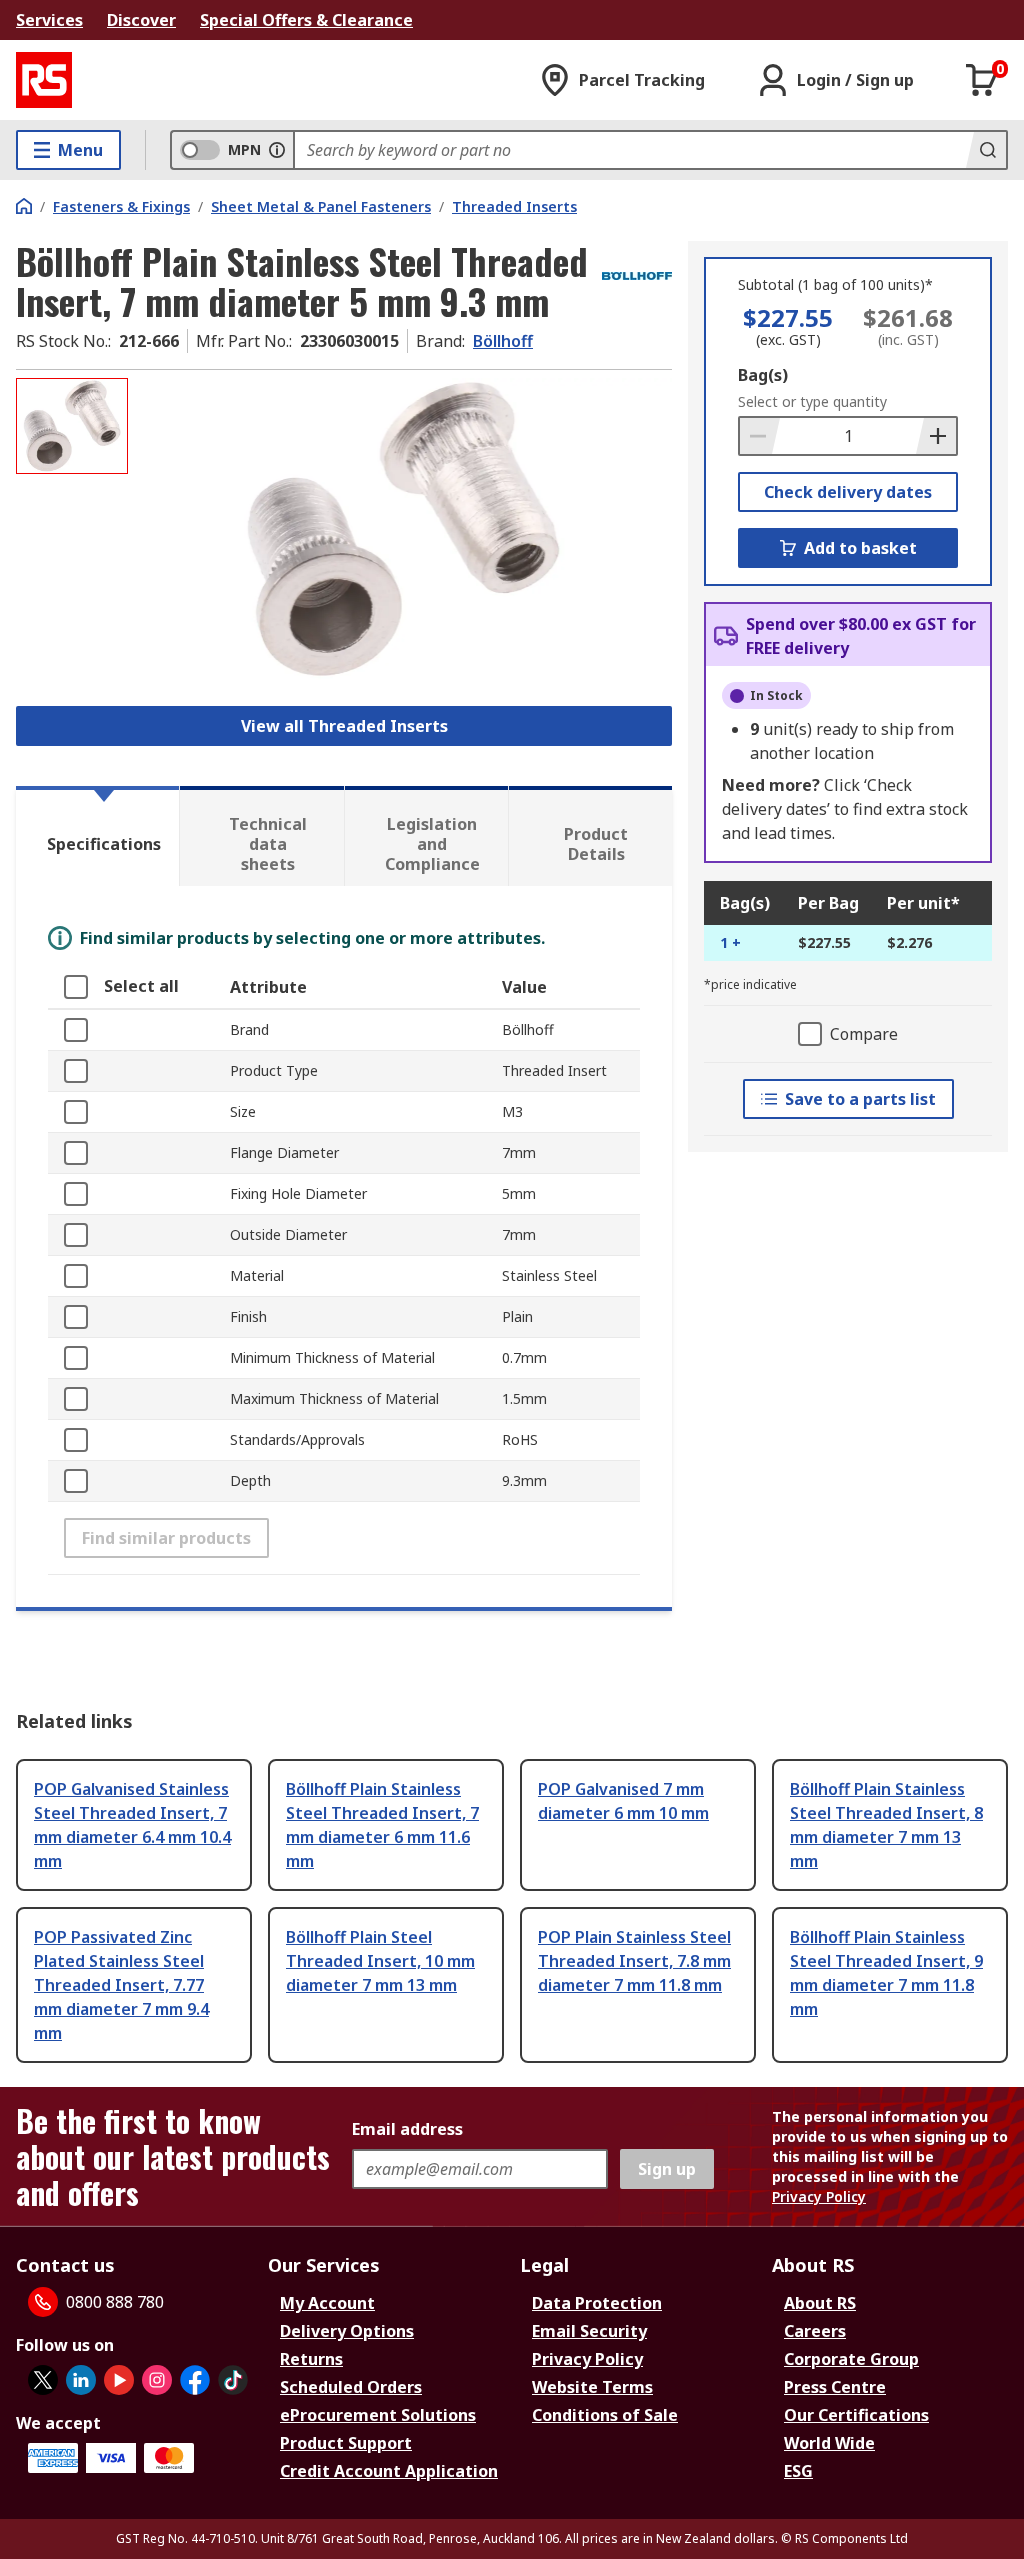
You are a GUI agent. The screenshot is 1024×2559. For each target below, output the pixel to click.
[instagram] (157, 2380)
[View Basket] (982, 80)
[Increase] (936, 436)
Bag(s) (763, 375)
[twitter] (43, 2380)
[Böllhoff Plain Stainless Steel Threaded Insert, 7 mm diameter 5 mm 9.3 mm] (402, 529)
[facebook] (195, 2380)
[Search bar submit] (986, 150)
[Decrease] (760, 436)
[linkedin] (81, 2380)
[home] (24, 206)
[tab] (97, 836)
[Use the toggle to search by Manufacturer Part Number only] (277, 150)
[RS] (44, 80)
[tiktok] (233, 2380)
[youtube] (119, 2380)
